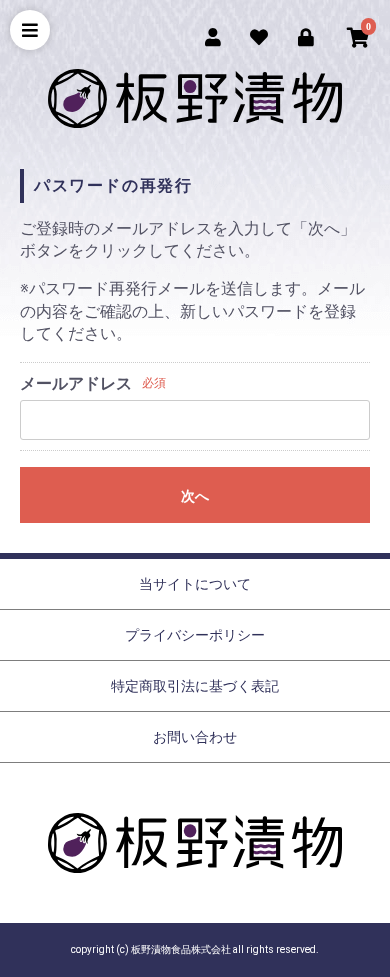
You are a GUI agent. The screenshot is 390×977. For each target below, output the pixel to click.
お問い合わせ (195, 737)
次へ (195, 496)
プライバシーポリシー (195, 635)
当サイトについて (195, 584)
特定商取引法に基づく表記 (195, 686)
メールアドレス (76, 383)
